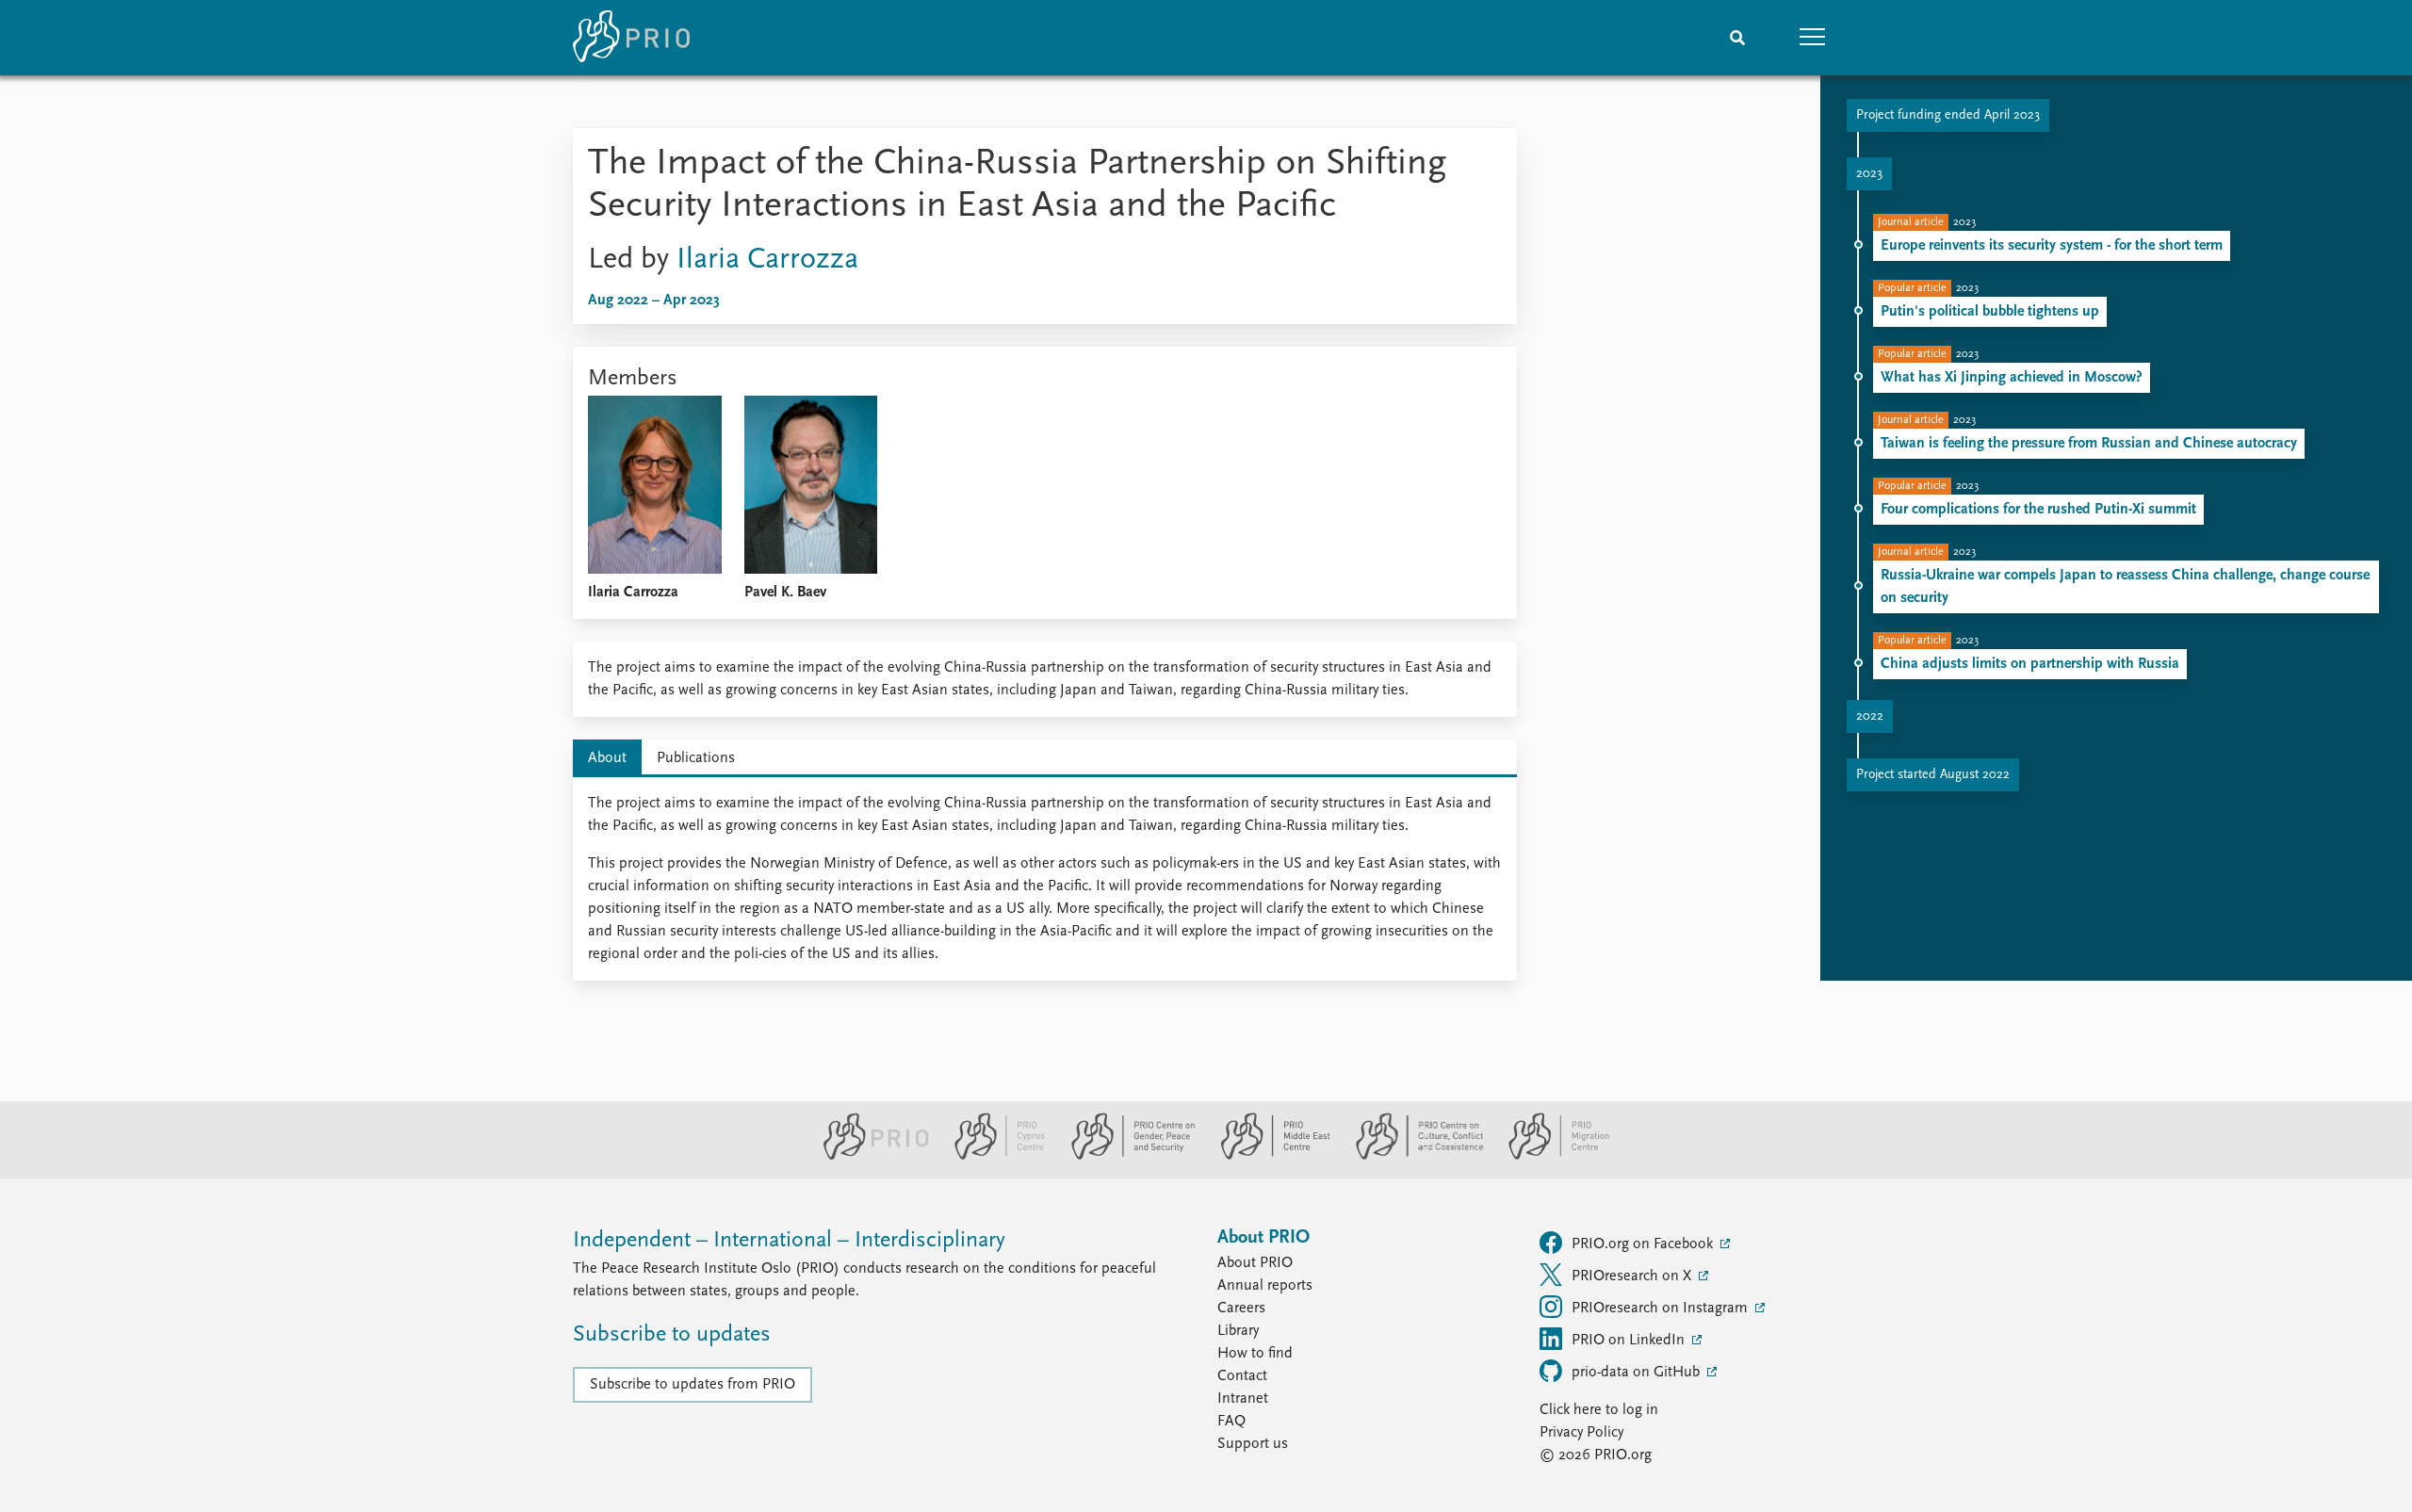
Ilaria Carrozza (767, 260)
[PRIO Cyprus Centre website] (992, 1156)
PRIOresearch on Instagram (1662, 1309)
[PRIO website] (868, 1156)
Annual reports (1265, 1286)
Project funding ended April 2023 (1948, 115)
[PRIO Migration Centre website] (1549, 1156)
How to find (1255, 1354)
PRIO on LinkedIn (1630, 1341)
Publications (696, 758)
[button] (1813, 38)
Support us (1253, 1444)
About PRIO (1255, 1263)
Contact (1242, 1376)
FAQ (1231, 1422)
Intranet (1243, 1399)
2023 (1869, 174)
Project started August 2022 (1933, 775)
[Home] (631, 38)
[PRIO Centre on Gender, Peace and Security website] (1125, 1156)
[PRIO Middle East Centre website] (1268, 1156)
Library (1238, 1331)
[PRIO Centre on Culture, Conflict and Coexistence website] (1412, 1156)
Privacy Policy (1581, 1433)
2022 (1870, 716)
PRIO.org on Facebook (1644, 1244)
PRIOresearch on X (1633, 1276)
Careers (1241, 1309)
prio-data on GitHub (1638, 1373)
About (607, 758)
